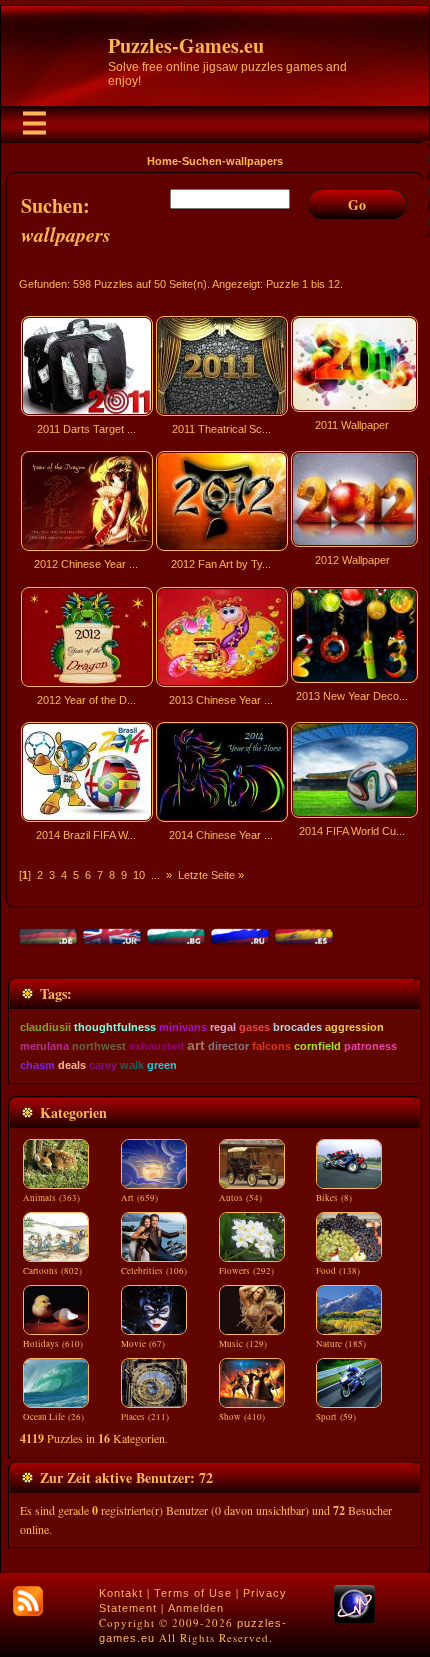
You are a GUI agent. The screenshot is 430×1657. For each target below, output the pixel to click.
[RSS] (28, 1601)
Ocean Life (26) (53, 1417)
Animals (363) (51, 1198)
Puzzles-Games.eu (186, 45)
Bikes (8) (334, 1198)
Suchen (202, 161)
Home (162, 161)
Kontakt (121, 1593)
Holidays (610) (53, 1344)
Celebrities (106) (154, 1271)
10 (139, 875)
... (155, 875)
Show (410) (242, 1417)
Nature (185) (341, 1344)
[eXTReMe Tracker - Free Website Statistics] (354, 1619)
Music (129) (243, 1344)
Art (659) (139, 1198)
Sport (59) (336, 1417)
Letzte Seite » (211, 875)
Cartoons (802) (52, 1271)
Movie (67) (143, 1344)
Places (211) (145, 1417)
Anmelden (196, 1608)
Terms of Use (193, 1593)
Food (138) (338, 1271)
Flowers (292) (246, 1271)
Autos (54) (240, 1198)
